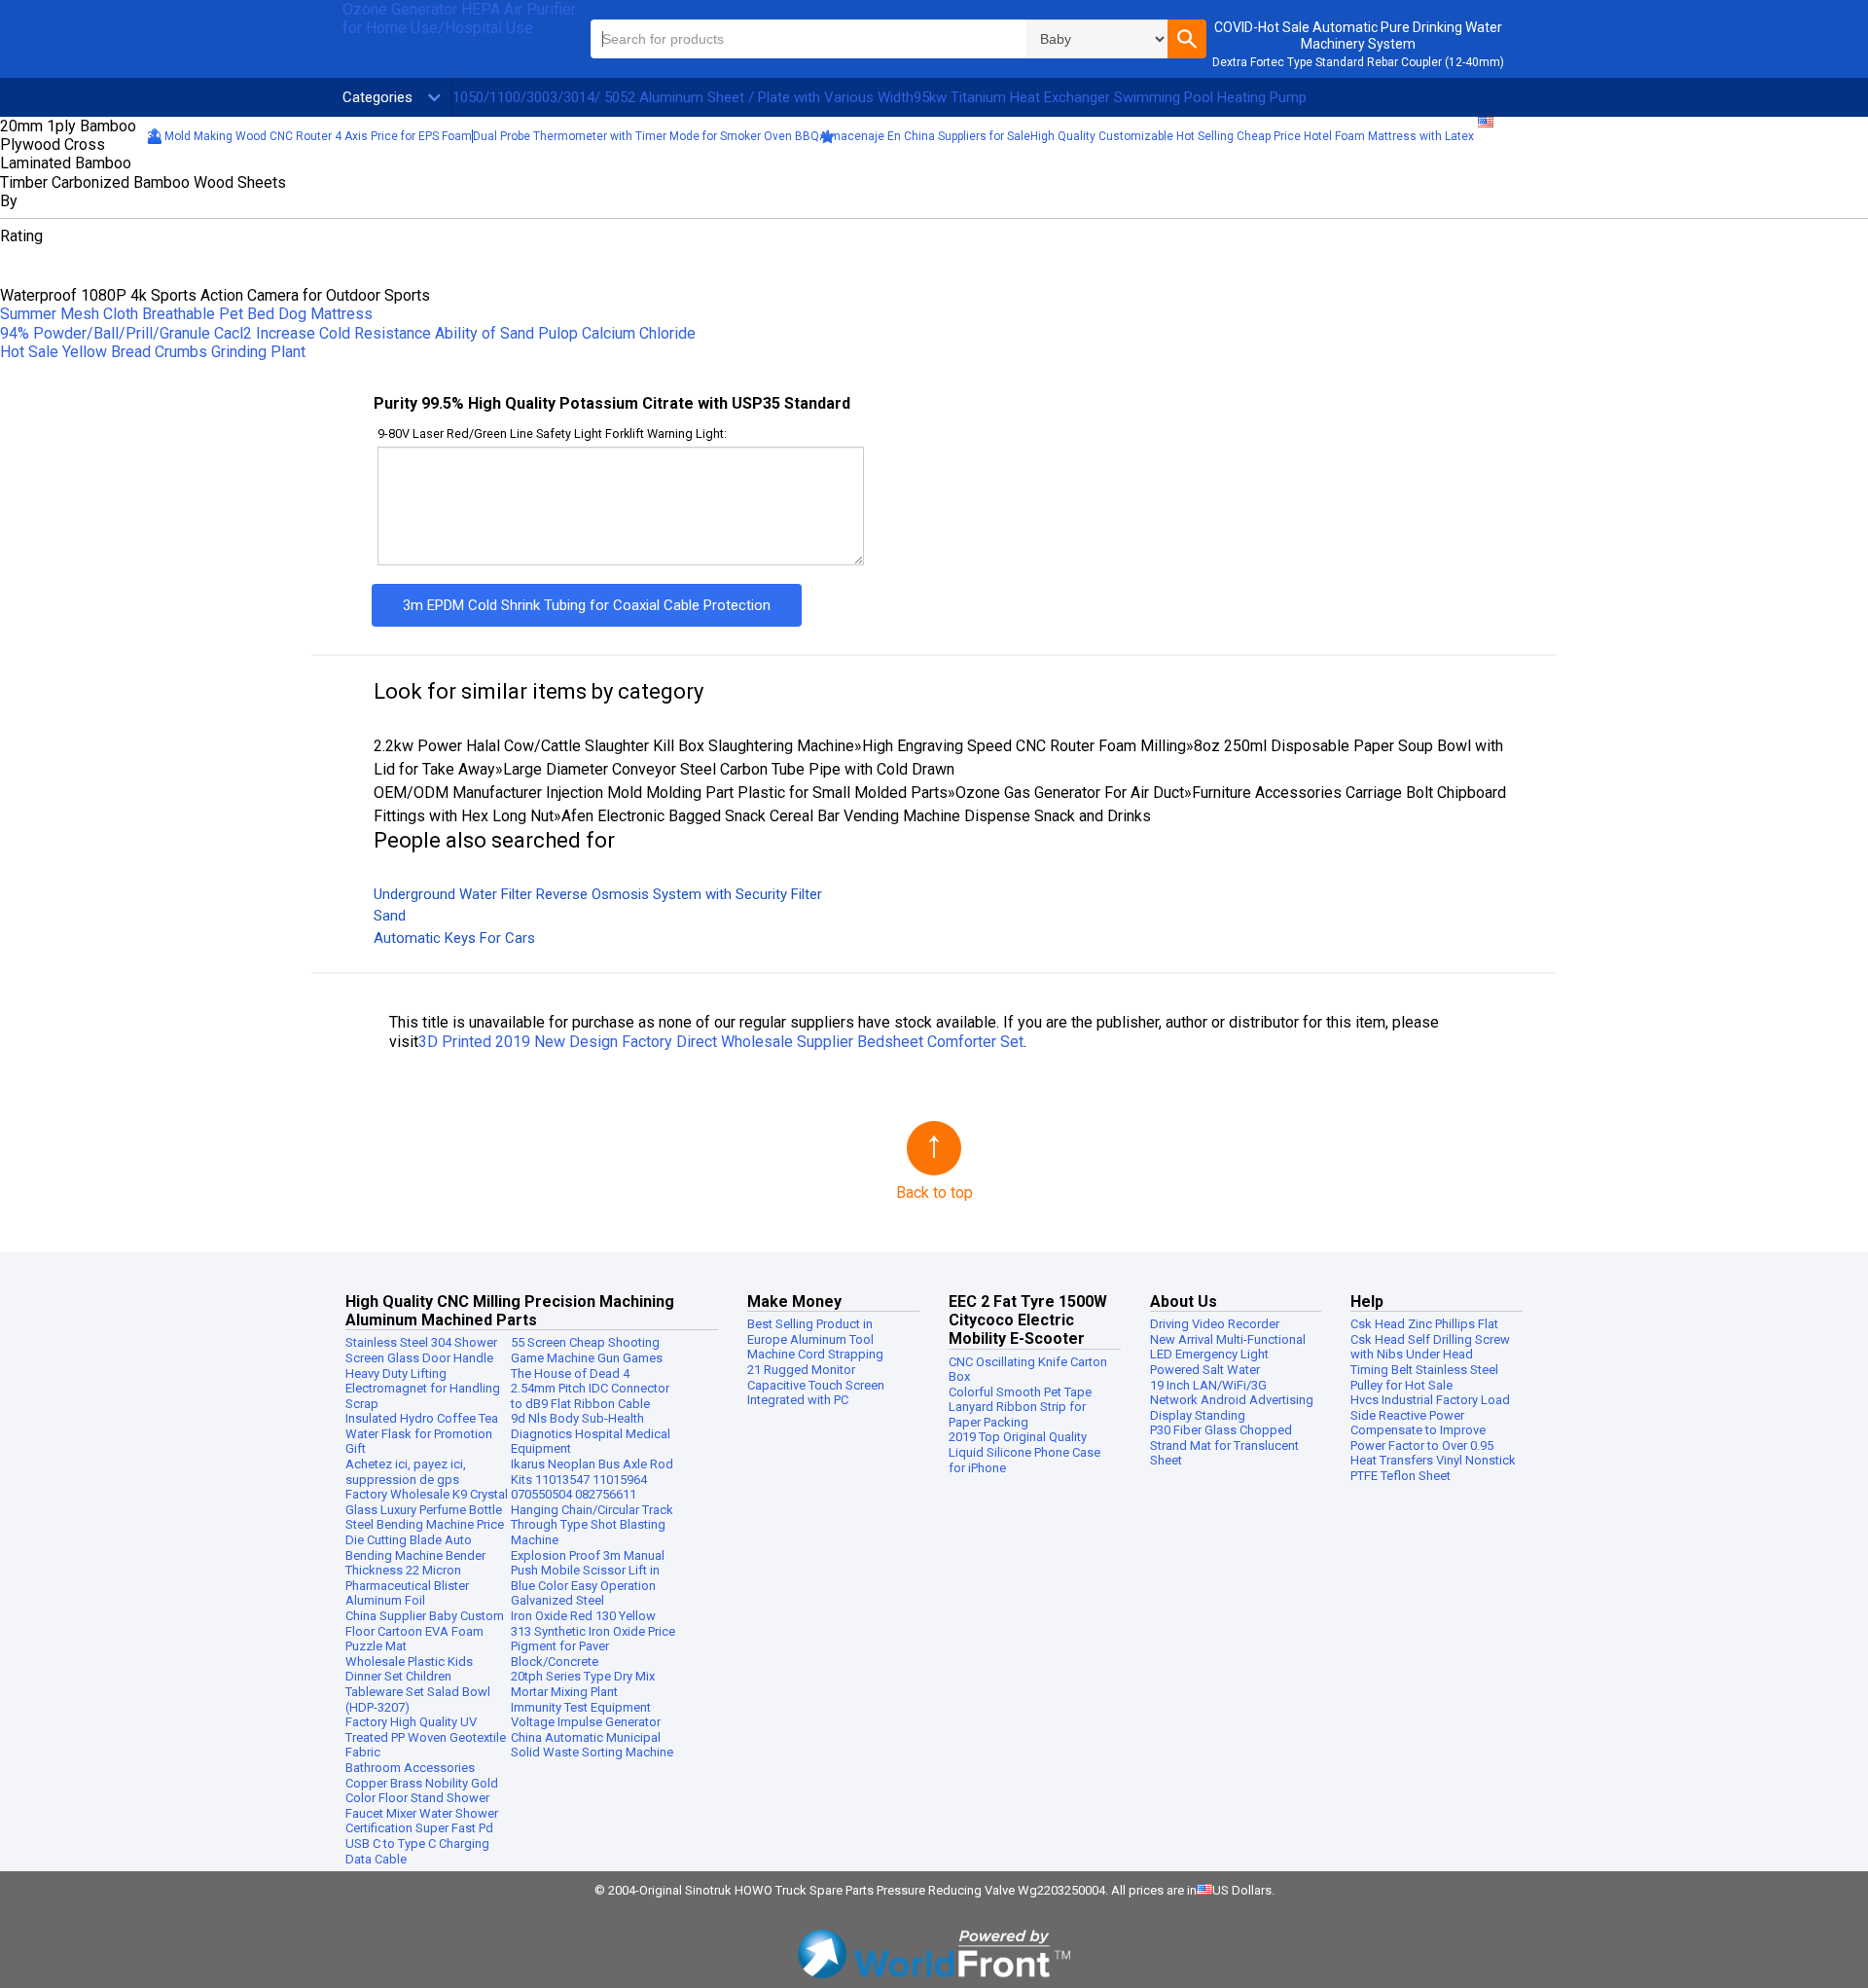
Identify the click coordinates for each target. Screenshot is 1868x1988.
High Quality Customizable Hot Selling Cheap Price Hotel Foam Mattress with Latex (1252, 136)
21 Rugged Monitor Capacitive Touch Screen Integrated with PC (816, 1385)
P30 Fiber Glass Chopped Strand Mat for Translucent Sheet (1224, 1445)
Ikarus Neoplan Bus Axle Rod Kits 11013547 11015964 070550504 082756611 (592, 1479)
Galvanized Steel (557, 1600)
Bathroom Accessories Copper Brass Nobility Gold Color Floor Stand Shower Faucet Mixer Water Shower (422, 1790)
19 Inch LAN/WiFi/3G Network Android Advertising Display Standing (1232, 1400)
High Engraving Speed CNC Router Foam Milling (1024, 746)
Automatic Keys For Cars (454, 938)
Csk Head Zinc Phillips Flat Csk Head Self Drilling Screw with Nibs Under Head (1430, 1339)
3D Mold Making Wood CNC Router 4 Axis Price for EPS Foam (309, 136)
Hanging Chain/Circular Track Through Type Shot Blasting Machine (592, 1525)
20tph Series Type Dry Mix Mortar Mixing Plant (583, 1684)
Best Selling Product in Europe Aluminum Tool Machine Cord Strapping (815, 1339)
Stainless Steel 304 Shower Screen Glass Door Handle (421, 1350)
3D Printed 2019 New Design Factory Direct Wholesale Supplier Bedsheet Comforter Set (721, 1042)
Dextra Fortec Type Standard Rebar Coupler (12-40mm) (1358, 62)
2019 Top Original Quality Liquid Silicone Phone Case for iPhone (1024, 1452)
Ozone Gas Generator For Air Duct (1070, 793)
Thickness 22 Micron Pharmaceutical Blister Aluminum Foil (407, 1585)
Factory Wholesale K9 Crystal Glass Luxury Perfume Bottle (427, 1502)
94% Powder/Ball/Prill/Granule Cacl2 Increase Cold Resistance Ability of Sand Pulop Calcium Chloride (348, 333)
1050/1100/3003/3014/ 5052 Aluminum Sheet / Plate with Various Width (683, 97)
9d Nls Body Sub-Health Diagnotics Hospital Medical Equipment (591, 1433)
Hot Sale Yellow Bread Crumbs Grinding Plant (153, 352)
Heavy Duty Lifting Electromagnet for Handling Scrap (423, 1389)
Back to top (934, 1193)
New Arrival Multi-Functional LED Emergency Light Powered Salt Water (1228, 1355)
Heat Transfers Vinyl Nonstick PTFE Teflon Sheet (1433, 1468)
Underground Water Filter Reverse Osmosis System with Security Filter (598, 894)
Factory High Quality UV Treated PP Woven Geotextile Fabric (426, 1737)
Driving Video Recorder (1215, 1324)
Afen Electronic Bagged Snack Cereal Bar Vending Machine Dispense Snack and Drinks (856, 816)
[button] (1187, 39)
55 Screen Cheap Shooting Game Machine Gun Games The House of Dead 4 (587, 1357)
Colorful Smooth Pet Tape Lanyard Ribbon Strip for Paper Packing (1020, 1407)
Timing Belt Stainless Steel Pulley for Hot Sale (1424, 1377)
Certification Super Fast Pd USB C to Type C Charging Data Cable (419, 1843)
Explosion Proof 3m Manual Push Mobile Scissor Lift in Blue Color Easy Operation (588, 1571)
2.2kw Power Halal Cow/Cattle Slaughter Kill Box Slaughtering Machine (614, 746)
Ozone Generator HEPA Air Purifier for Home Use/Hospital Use (459, 18)
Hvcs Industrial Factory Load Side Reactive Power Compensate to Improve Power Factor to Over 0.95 (1430, 1423)
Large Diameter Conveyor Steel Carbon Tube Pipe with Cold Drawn (729, 769)
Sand (390, 916)
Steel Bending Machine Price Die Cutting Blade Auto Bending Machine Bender (425, 1539)
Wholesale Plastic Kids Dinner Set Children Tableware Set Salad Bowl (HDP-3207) (418, 1684)
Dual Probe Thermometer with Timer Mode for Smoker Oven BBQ (646, 136)
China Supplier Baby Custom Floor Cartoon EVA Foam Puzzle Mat (425, 1631)
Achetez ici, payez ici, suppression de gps (406, 1472)
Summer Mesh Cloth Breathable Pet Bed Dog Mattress (186, 314)
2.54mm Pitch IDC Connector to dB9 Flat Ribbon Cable (590, 1396)
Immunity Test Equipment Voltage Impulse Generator (586, 1715)
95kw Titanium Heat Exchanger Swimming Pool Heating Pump (1110, 97)
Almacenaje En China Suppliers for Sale (925, 136)
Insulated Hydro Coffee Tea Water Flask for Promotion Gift (422, 1433)
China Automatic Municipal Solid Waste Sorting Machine (592, 1745)
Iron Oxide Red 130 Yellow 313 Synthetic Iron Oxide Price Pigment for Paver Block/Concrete (593, 1639)
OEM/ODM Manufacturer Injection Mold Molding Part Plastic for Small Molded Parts (661, 793)
